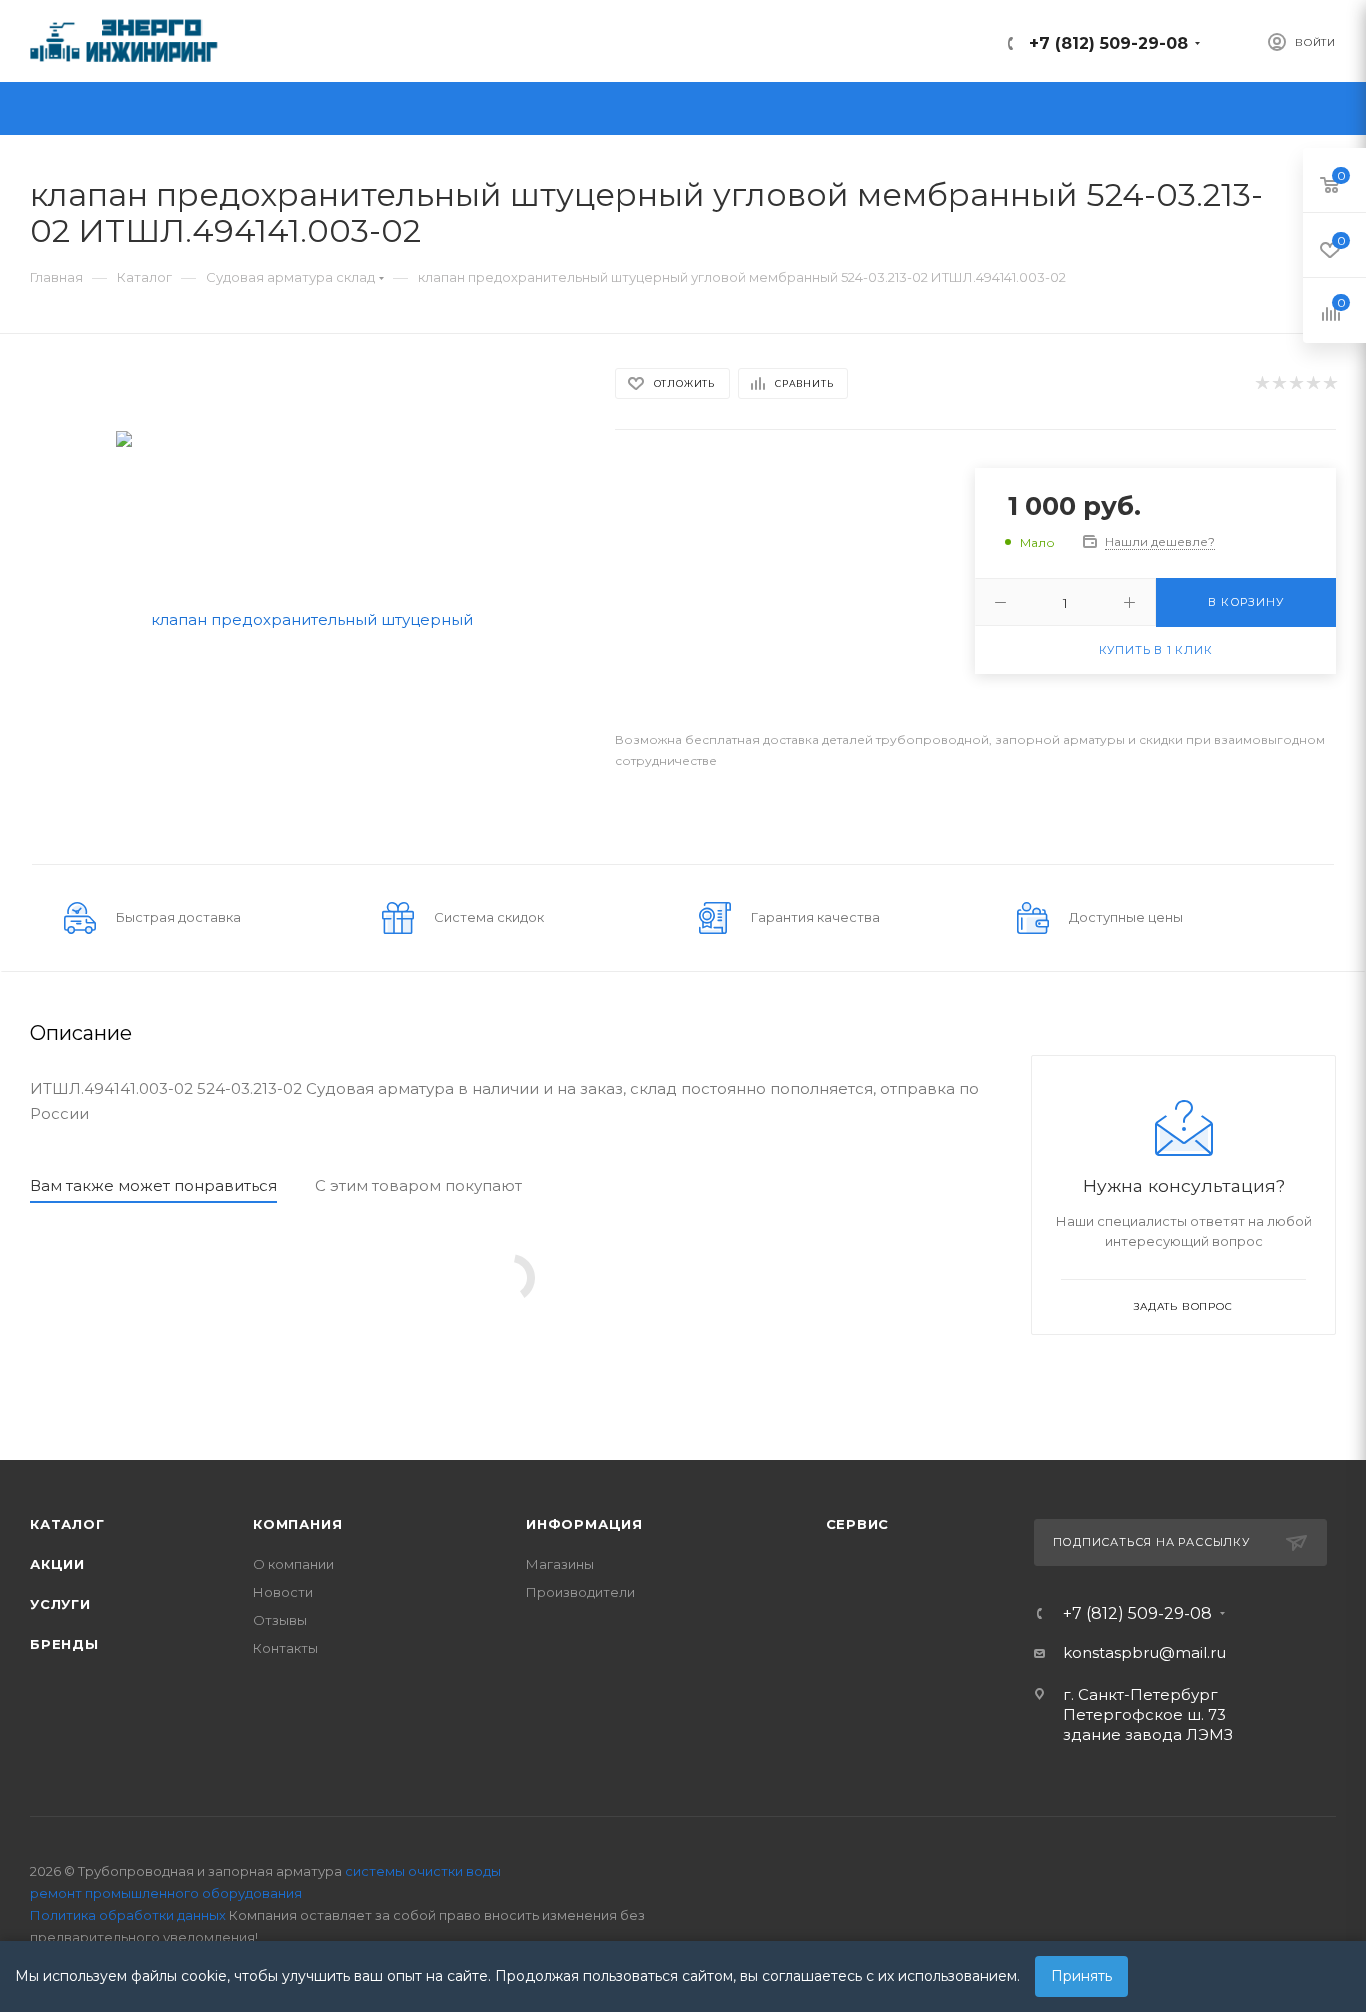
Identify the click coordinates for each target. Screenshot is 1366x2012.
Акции (57, 1564)
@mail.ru (1192, 1652)
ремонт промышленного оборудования (166, 1893)
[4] (1312, 383)
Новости (283, 1592)
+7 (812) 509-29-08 (1108, 43)
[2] (1278, 383)
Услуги (60, 1604)
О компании (293, 1564)
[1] (1261, 383)
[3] (1295, 383)
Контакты (285, 1648)
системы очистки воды (423, 1871)
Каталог (67, 1524)
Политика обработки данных (128, 1915)
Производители (580, 1592)
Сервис (858, 1524)
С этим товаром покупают (418, 1185)
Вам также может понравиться (153, 1185)
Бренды (64, 1644)
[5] (1329, 383)
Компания (297, 1524)
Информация (584, 1524)
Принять (1081, 1976)
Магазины (560, 1564)
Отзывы (280, 1620)
